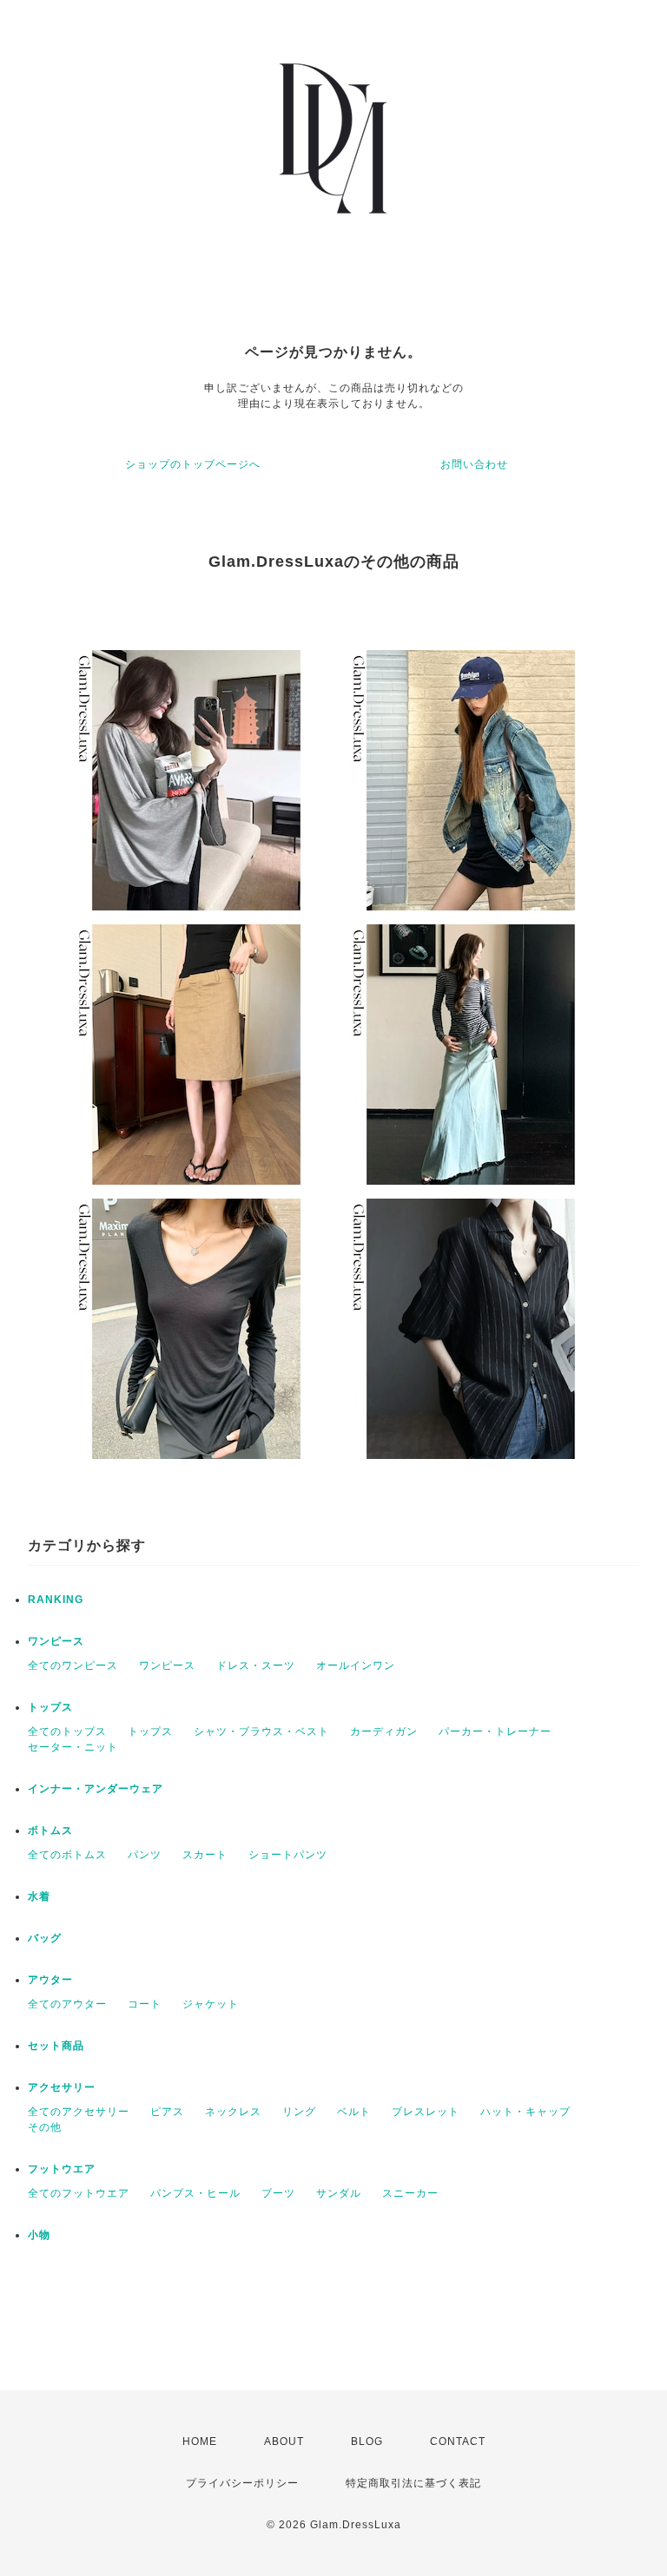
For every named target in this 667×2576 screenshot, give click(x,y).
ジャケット (211, 2004)
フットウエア (62, 2169)
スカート (205, 1855)
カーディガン (384, 1732)
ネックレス (233, 2112)
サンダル (339, 2193)
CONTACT (458, 2441)
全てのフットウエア (79, 2193)
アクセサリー (62, 2087)
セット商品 (56, 2046)
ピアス (167, 2112)
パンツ (145, 1855)
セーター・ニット (73, 1747)
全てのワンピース (73, 1666)
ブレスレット (426, 2112)
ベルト (354, 2112)
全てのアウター (67, 2004)
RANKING (56, 1600)
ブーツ (278, 2193)
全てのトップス (67, 1732)
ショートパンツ (288, 1855)
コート (145, 2004)
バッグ (45, 1938)
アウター (50, 1980)
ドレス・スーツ (256, 1666)
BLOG (367, 2441)
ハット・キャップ (525, 2112)
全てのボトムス (67, 1855)
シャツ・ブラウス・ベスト (261, 1732)
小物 (39, 2235)
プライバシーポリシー (242, 2483)
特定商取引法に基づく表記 (413, 2483)
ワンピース (56, 1641)
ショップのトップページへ (193, 464)
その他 (45, 2127)
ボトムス (50, 1830)
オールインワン (356, 1666)
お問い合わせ (474, 464)
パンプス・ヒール (195, 2193)
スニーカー (410, 2193)
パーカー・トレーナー (495, 1732)
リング (299, 2112)
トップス (50, 1707)
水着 (39, 1896)
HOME (200, 2441)
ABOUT (284, 2441)
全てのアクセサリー (79, 2112)
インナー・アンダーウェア (96, 1789)
